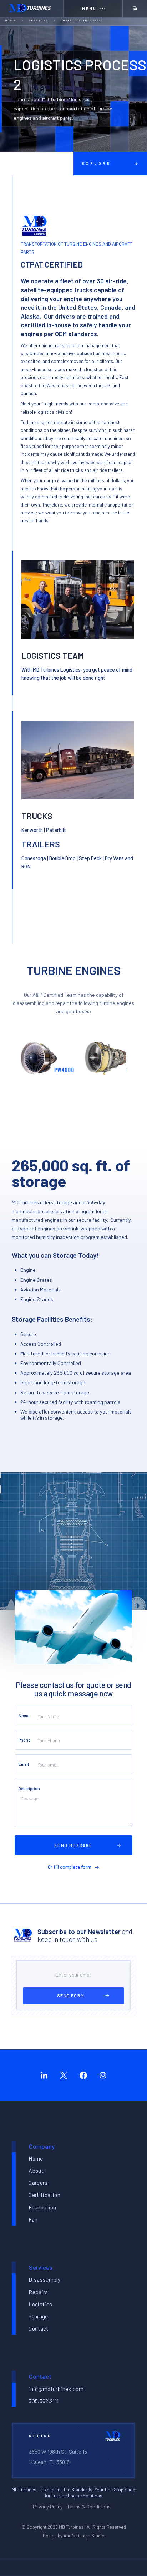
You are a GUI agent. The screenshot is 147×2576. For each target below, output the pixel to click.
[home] (32, 9)
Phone (24, 1740)
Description (29, 1788)
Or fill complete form (70, 1867)
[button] (93, 9)
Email (24, 1764)
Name (24, 1716)
